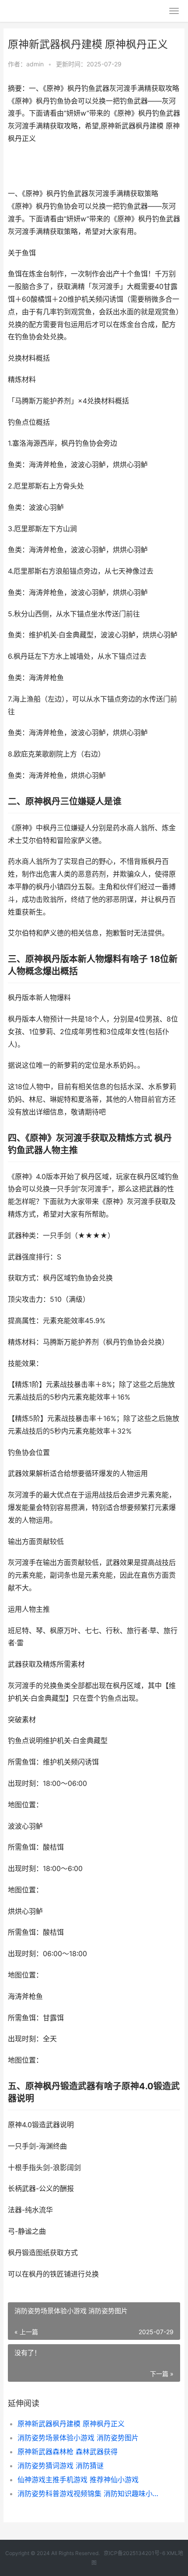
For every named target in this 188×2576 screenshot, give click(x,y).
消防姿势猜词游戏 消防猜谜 (61, 2466)
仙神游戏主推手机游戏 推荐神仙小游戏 (78, 2480)
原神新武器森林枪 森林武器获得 (68, 2452)
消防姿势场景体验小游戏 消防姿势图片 (78, 2438)
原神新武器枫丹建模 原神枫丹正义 (71, 2424)
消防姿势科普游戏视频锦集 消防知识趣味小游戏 (91, 2493)
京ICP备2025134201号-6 (134, 2553)
